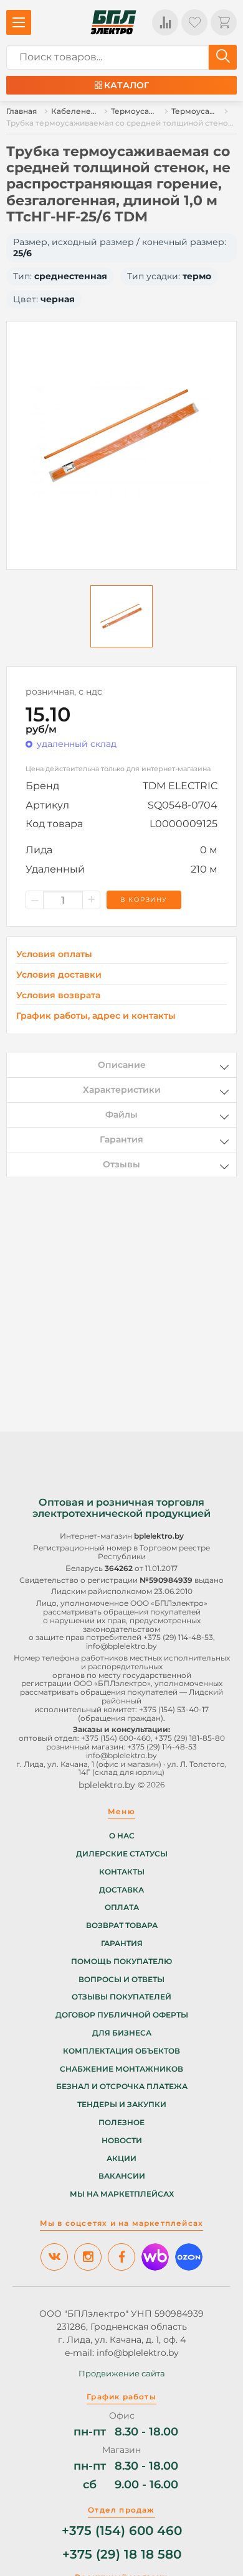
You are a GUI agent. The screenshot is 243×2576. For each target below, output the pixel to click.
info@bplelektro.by (121, 1646)
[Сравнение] (165, 22)
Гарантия (122, 1944)
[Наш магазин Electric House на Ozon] (189, 2257)
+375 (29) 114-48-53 (178, 1637)
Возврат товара (122, 1925)
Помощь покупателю (121, 1962)
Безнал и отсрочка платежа (122, 2087)
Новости (122, 2141)
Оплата (122, 1907)
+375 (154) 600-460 (116, 1738)
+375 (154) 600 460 (122, 2531)
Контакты (122, 1872)
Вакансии (122, 2176)
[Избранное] (194, 22)
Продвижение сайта (122, 2373)
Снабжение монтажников (121, 2069)
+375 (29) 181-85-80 (190, 1738)
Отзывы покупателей (121, 1997)
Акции (121, 2159)
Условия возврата (58, 995)
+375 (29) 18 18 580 (122, 2555)
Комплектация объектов (121, 2051)
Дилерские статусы (122, 1854)
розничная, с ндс (64, 692)
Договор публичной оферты (122, 2015)
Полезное (121, 2123)
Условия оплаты (54, 954)
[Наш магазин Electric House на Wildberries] (155, 2257)
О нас (122, 1836)
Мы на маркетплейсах (122, 2194)
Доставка (121, 1890)
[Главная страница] (113, 22)
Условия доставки (59, 975)
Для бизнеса (122, 2033)
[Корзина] (224, 22)
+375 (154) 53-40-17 (174, 1709)
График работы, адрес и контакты (96, 1016)
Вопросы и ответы (121, 1980)
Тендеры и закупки (122, 2105)
